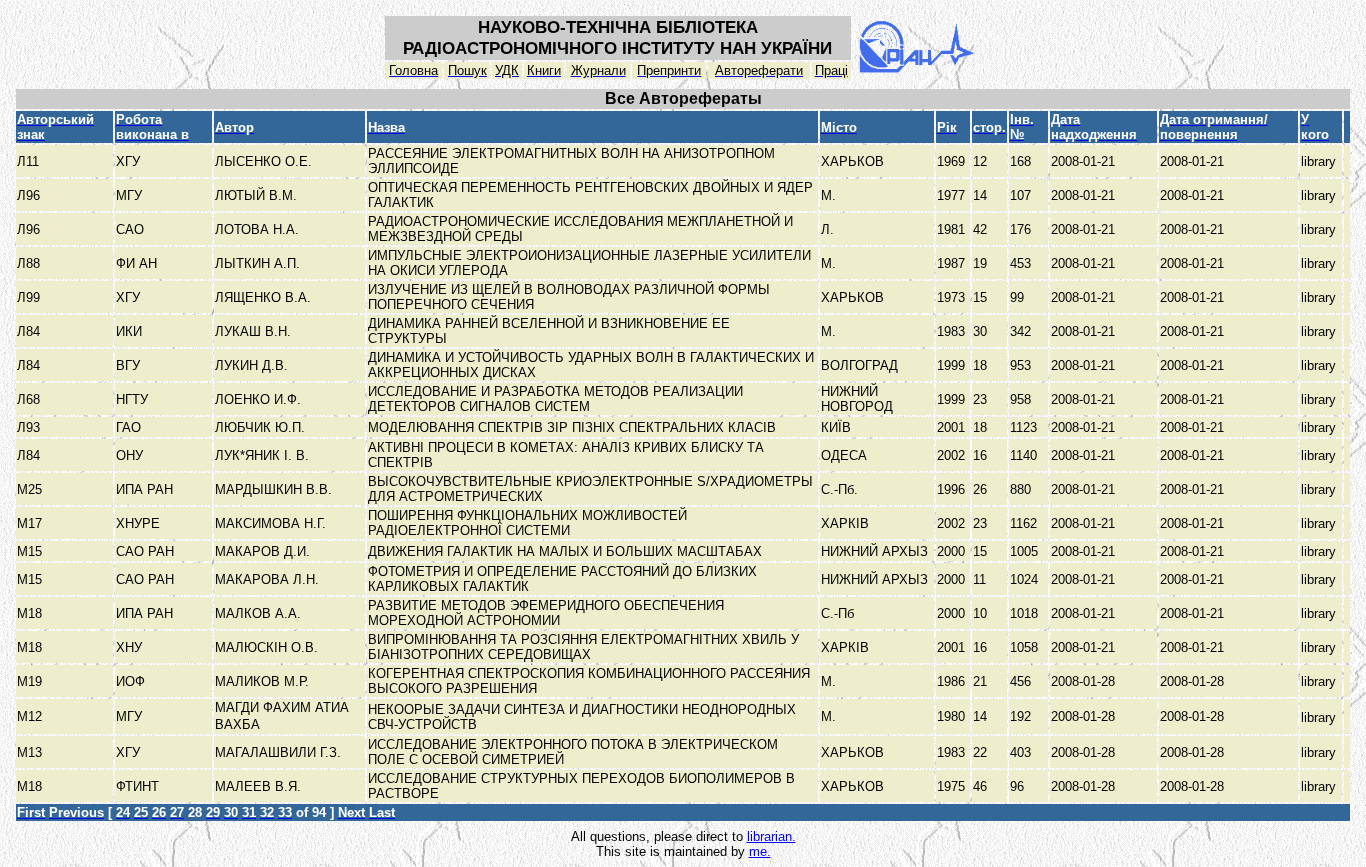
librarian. (771, 836)
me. (760, 851)
